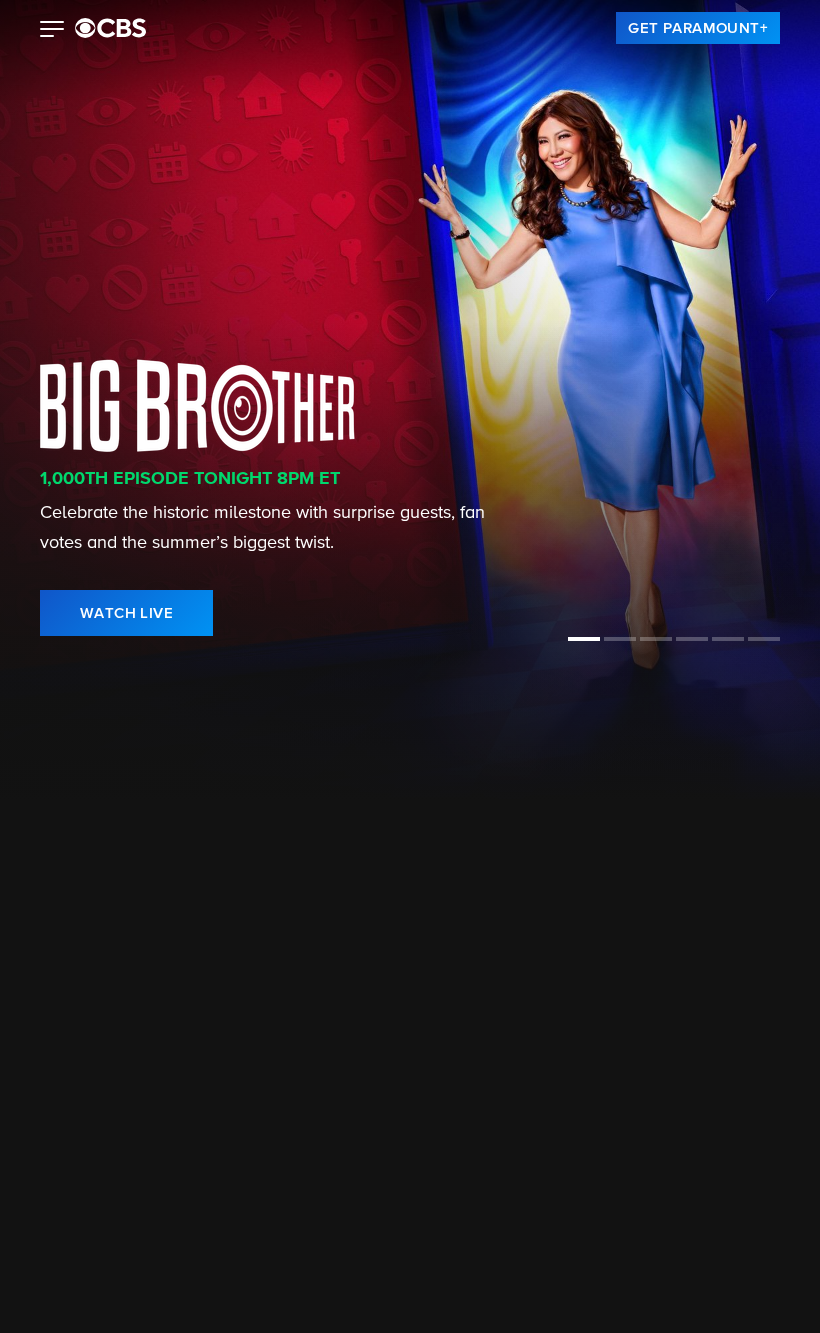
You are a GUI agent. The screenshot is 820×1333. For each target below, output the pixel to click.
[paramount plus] (110, 28)
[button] (52, 31)
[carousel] (42, 942)
